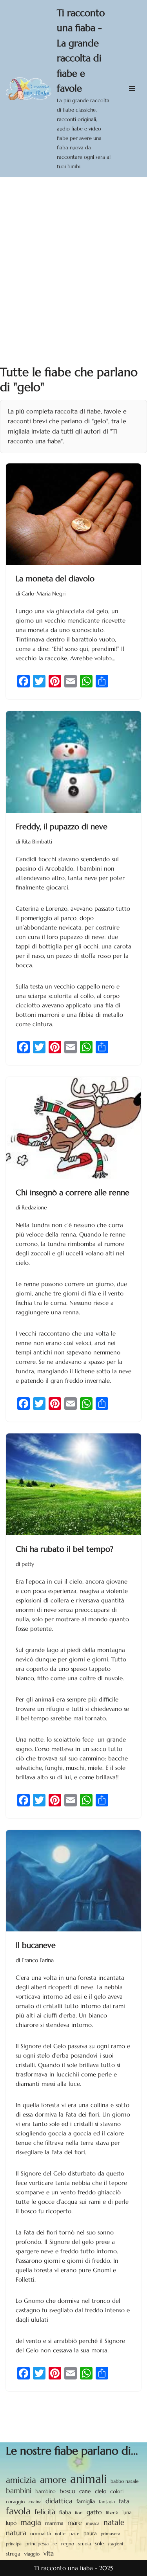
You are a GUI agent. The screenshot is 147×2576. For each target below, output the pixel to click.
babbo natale (125, 2481)
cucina (35, 2502)
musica (93, 2523)
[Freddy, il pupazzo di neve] (73, 762)
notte (60, 2534)
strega (13, 2554)
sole (99, 2544)
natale (114, 2522)
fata (124, 2501)
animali (88, 2479)
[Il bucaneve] (73, 1881)
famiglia (86, 2501)
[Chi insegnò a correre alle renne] (73, 1128)
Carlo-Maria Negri (44, 594)
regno (68, 2544)
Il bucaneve (36, 1945)
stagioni (115, 2544)
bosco (67, 2491)
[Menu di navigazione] (132, 88)
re (55, 2544)
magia (31, 2522)
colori (117, 2491)
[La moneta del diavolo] (73, 514)
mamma (54, 2523)
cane (85, 2491)
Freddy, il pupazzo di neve (62, 827)
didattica (59, 2501)
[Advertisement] (73, 254)
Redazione (34, 1208)
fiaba (65, 2512)
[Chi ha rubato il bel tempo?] (73, 1484)
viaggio (32, 2554)
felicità (45, 2512)
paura (90, 2534)
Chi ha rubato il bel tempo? (64, 1549)
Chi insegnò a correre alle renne (73, 1193)
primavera (111, 2534)
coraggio (15, 2502)
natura (16, 2533)
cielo (101, 2491)
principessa (37, 2544)
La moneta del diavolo (55, 579)
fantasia (107, 2502)
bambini (19, 2491)
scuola (84, 2544)
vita (49, 2553)
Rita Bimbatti (37, 842)
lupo (11, 2523)
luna (127, 2513)
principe (14, 2544)
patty (28, 1564)
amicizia (21, 2480)
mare (75, 2523)
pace (74, 2534)
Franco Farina (38, 1960)
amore (53, 2480)
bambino (45, 2491)
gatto (94, 2512)
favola (18, 2511)
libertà (112, 2513)
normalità (41, 2533)
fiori (79, 2513)
